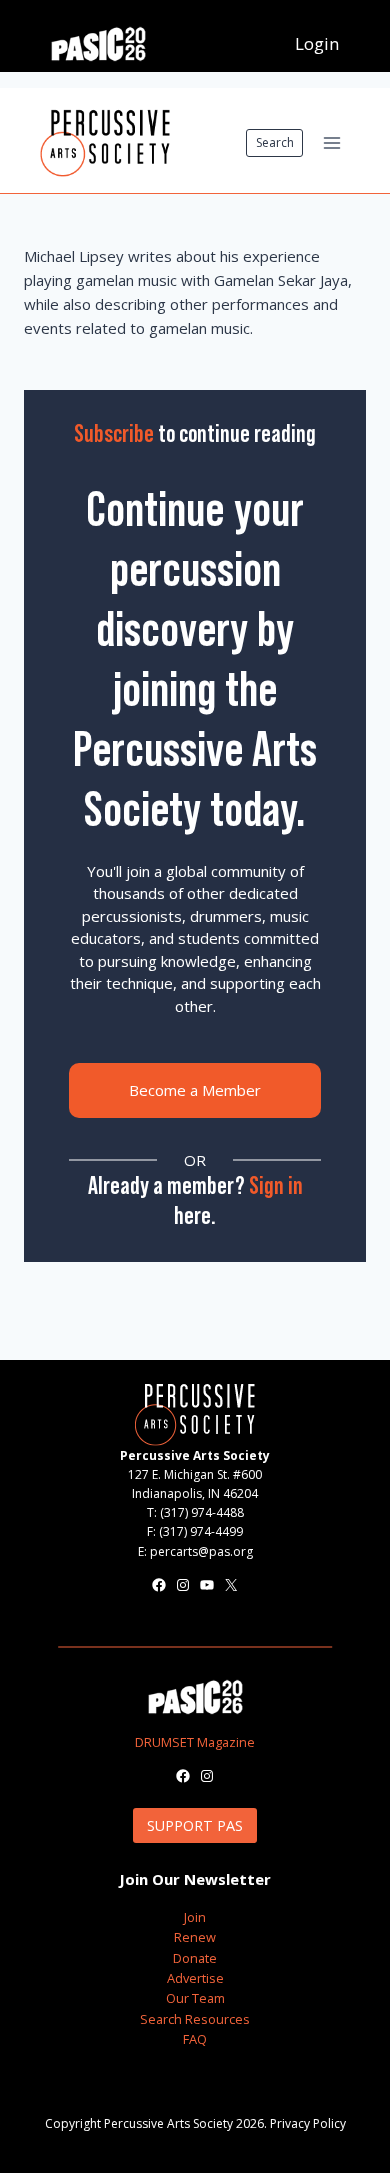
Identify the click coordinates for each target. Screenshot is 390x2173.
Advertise (195, 1978)
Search (275, 142)
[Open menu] (331, 142)
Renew (195, 1937)
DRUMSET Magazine (195, 1742)
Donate (195, 1958)
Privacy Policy (308, 2123)
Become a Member (195, 1090)
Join (195, 1917)
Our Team (195, 1998)
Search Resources (195, 2019)
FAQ (195, 2039)
